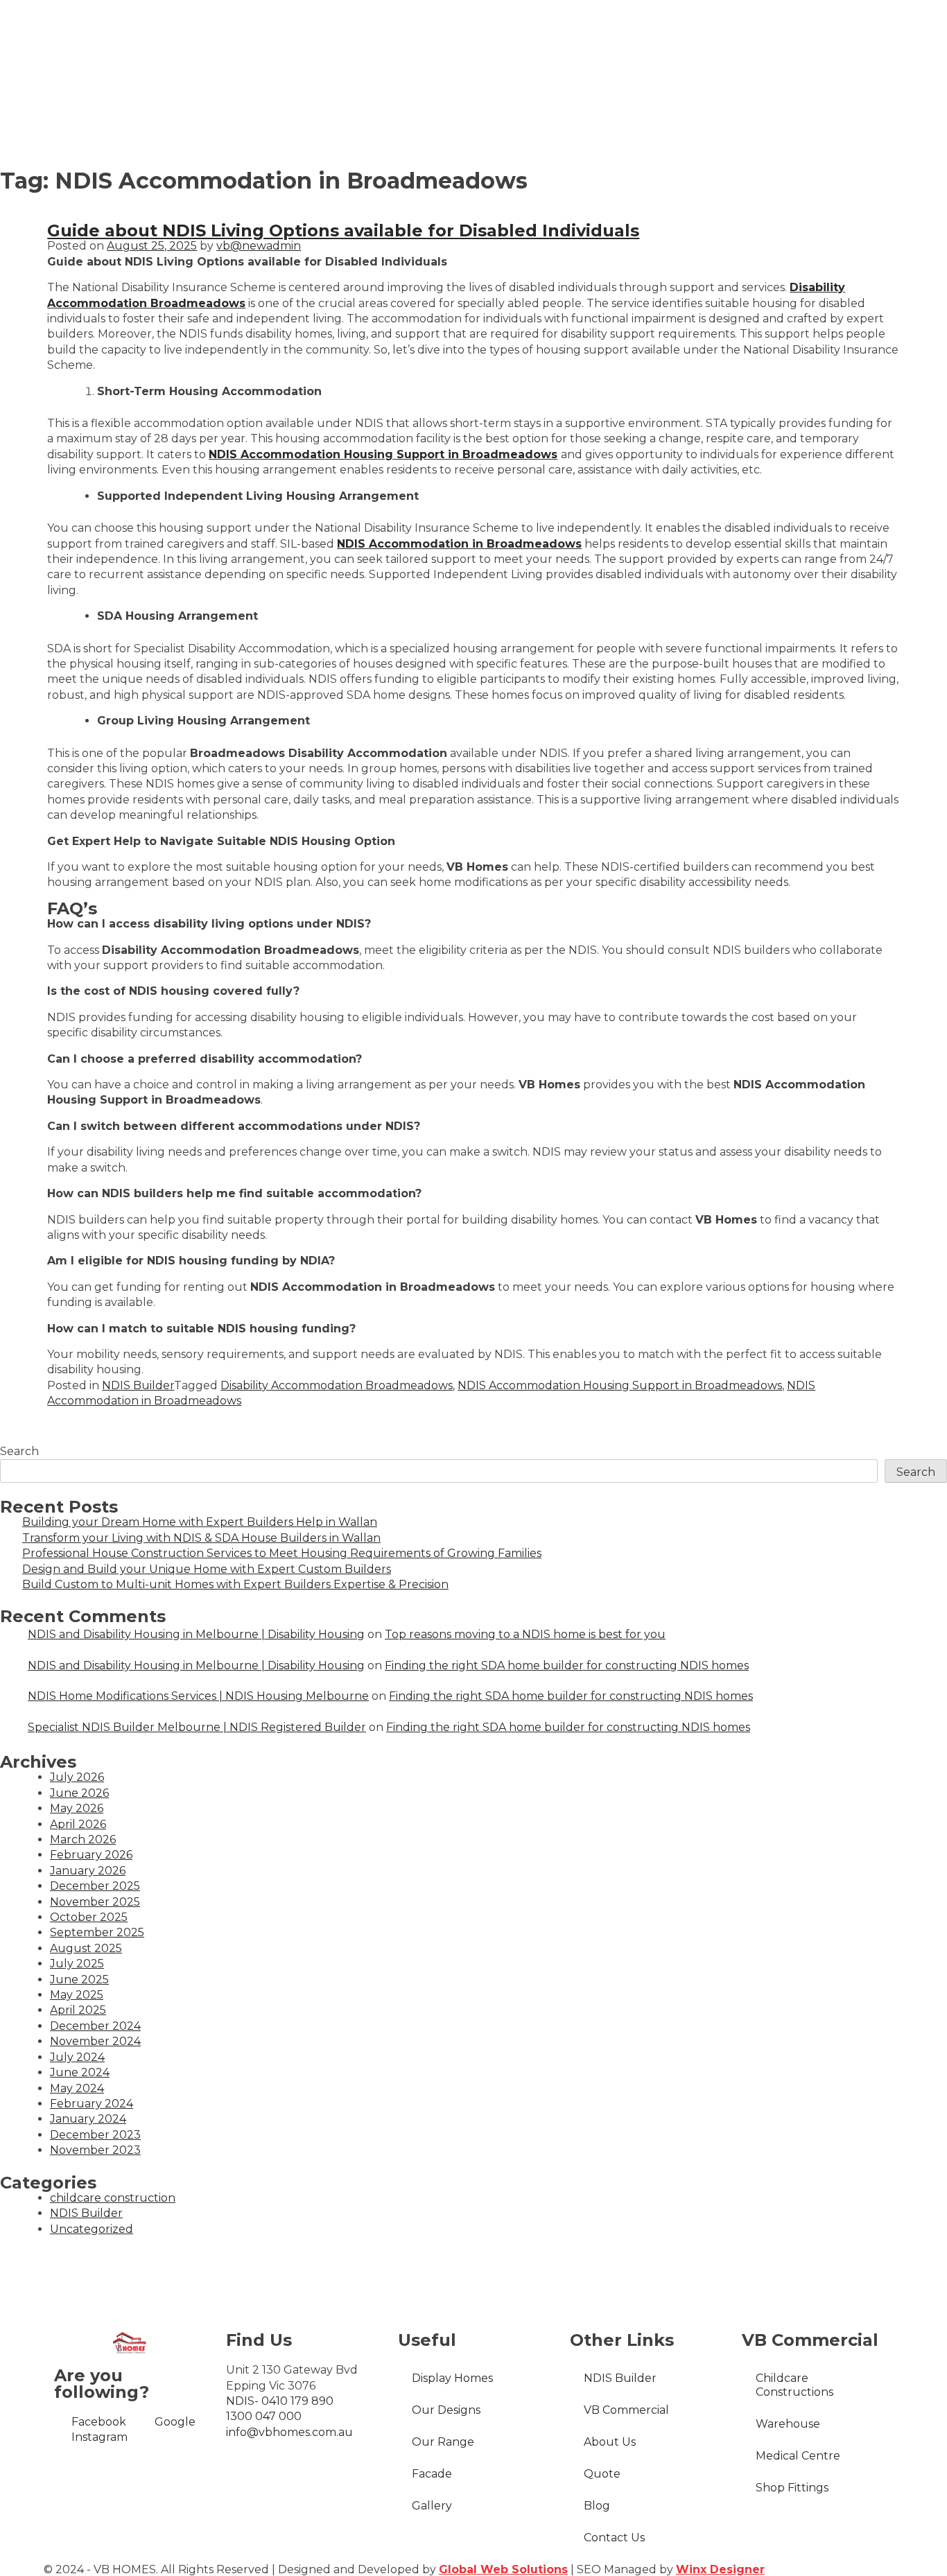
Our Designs (446, 2410)
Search (19, 1451)
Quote (602, 2474)
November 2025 (95, 1902)
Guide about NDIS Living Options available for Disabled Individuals (343, 230)
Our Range (443, 2442)
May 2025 (77, 1995)
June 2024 (80, 2072)
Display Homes (452, 2378)
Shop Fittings (792, 2488)
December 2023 (95, 2135)
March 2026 (83, 1839)
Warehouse (788, 2424)
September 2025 (97, 1932)
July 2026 (77, 1777)
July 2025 (77, 1964)
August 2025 (86, 1948)
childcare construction (113, 2198)
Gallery (432, 2506)
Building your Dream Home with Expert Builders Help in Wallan (200, 1522)
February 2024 (92, 2104)
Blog (597, 2506)
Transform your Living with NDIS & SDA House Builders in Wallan (201, 1538)
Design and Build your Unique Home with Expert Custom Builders (207, 1569)
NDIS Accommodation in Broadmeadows (459, 544)
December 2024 (95, 2026)
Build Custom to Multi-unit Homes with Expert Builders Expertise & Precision (235, 1584)
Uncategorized (92, 2229)
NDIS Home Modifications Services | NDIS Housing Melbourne (198, 1696)
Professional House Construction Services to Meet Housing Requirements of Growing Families (282, 1553)
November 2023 (95, 2150)
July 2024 (77, 2057)
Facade (432, 2474)
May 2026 (77, 1808)
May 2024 (77, 2088)
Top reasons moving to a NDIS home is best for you (525, 1634)
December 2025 (95, 1886)
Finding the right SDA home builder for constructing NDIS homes (567, 1665)
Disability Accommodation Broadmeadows (337, 1385)
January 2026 (88, 1871)
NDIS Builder (138, 1385)
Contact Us (614, 2538)
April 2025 (78, 2010)
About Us (610, 2442)
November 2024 (95, 2041)
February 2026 (91, 1855)
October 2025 (89, 1917)
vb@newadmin (259, 246)
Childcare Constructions (794, 2385)
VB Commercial (626, 2410)
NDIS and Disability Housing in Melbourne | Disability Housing (196, 1634)
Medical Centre (798, 2456)
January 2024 (88, 2119)
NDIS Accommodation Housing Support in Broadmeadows (383, 454)
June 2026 (79, 1793)
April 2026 (78, 1824)
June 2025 (79, 1979)
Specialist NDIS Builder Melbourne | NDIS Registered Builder (197, 1727)
